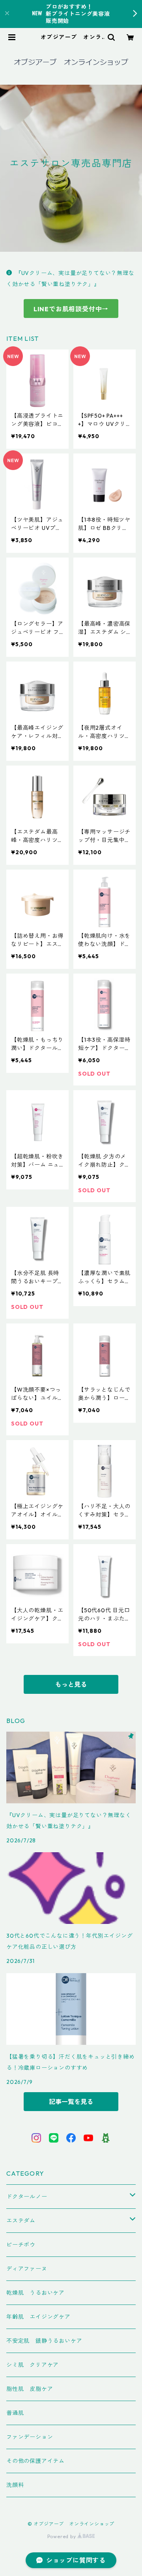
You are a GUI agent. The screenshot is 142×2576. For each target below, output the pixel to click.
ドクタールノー (27, 2197)
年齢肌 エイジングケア (38, 2317)
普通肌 (15, 2413)
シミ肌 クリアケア (33, 2365)
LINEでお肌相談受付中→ (71, 309)
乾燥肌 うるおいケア (35, 2293)
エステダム (21, 2221)
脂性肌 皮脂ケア (30, 2389)
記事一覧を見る (71, 2102)
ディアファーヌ (27, 2269)
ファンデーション (30, 2437)
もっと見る (71, 1684)
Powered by (63, 2536)
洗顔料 (15, 2485)
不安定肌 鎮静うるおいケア (44, 2341)
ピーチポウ (21, 2245)
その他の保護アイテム (35, 2461)
